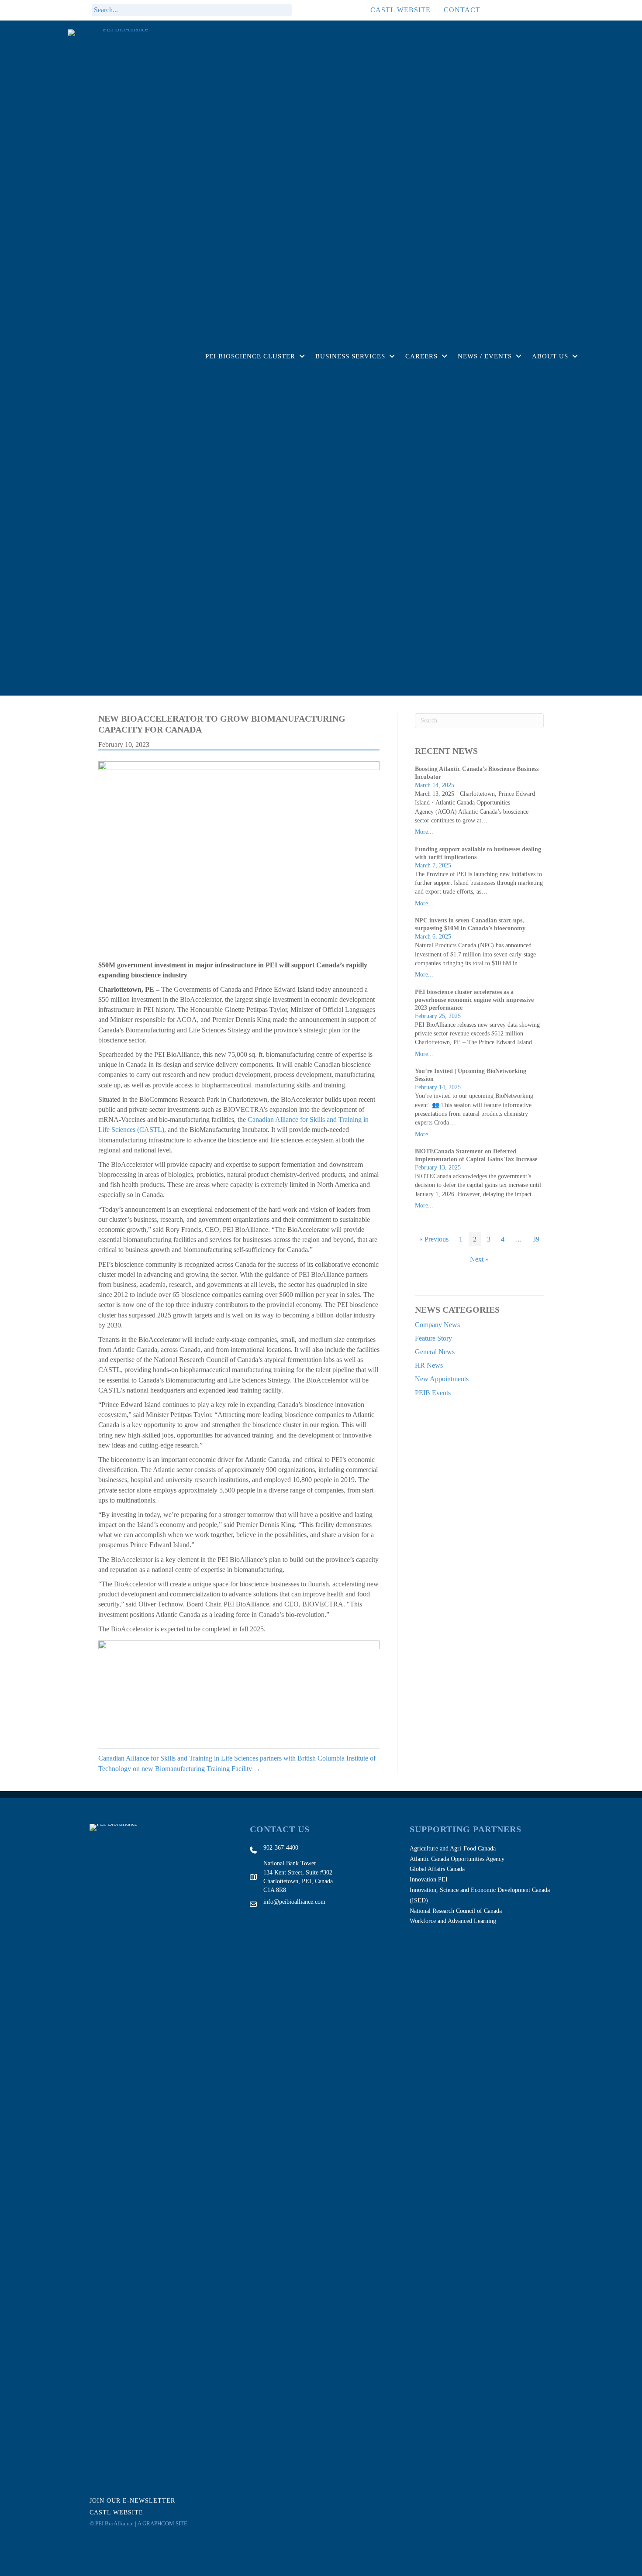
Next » (479, 1259)
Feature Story (433, 1338)
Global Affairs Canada (437, 1869)
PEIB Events (433, 1393)
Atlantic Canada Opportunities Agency (457, 1859)
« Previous (434, 1239)
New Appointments (442, 1379)
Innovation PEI (429, 1880)
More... (424, 832)
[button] (303, 10)
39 (536, 1239)
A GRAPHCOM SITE (162, 2523)
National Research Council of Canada (456, 1911)
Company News (437, 1325)
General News (435, 1352)
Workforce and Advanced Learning (453, 1921)
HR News (429, 1365)
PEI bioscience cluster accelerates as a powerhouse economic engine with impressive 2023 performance (474, 1000)
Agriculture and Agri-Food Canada (453, 1849)
